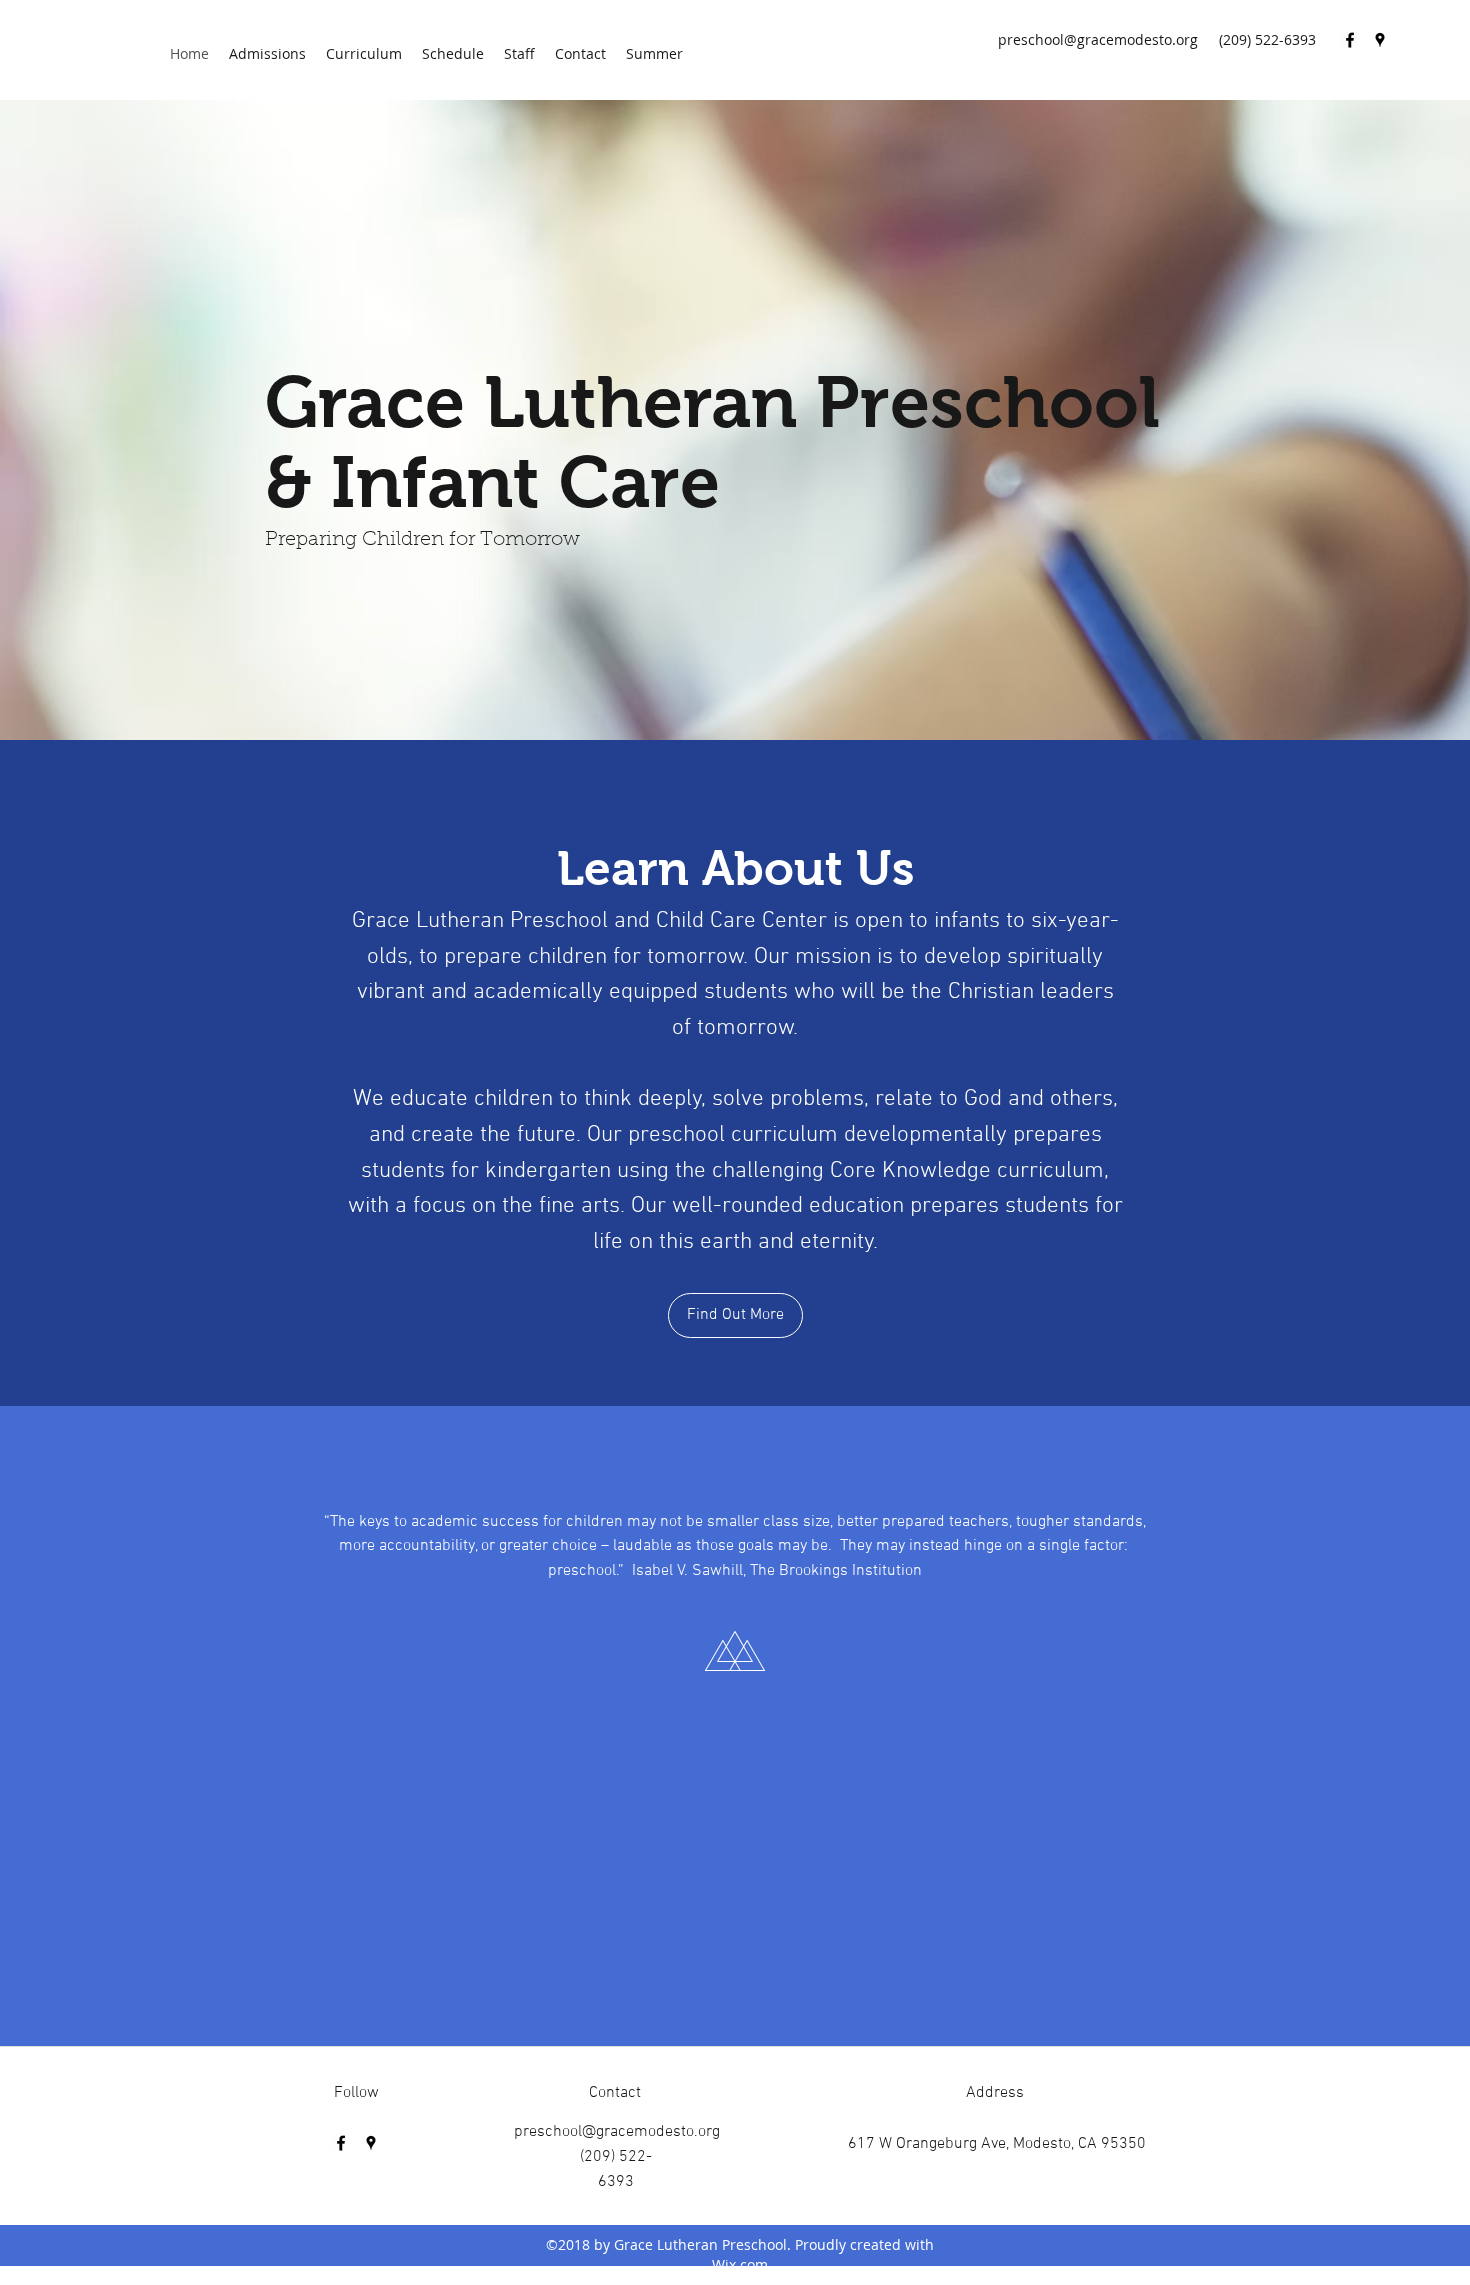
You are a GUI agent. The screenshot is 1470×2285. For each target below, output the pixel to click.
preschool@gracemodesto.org (1098, 39)
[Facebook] (1350, 40)
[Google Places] (1380, 40)
